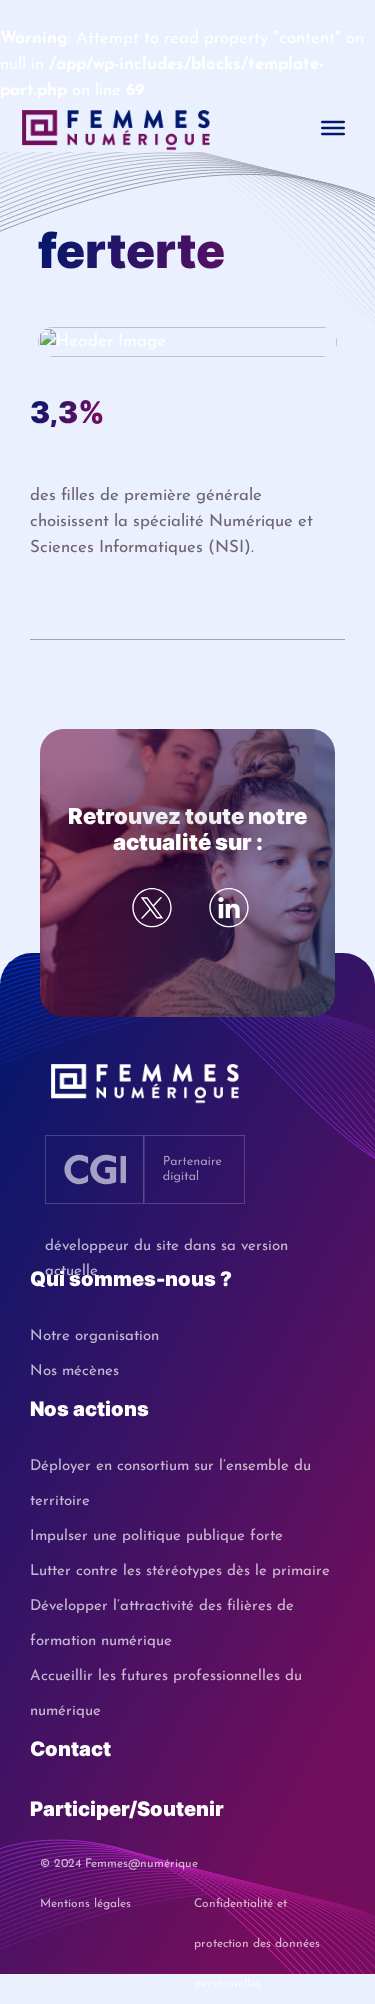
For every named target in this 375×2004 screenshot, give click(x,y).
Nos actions (89, 1409)
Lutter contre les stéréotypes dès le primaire (180, 1571)
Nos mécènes (74, 1371)
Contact (70, 1749)
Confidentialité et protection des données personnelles (257, 1911)
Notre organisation (94, 1336)
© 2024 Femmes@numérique (119, 1864)
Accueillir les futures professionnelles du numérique (166, 1694)
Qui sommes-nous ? (131, 1279)
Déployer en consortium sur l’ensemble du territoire (170, 1484)
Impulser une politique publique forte (156, 1536)
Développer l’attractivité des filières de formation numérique (162, 1624)
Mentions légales (85, 1904)
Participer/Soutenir (127, 1809)
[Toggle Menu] (333, 128)
